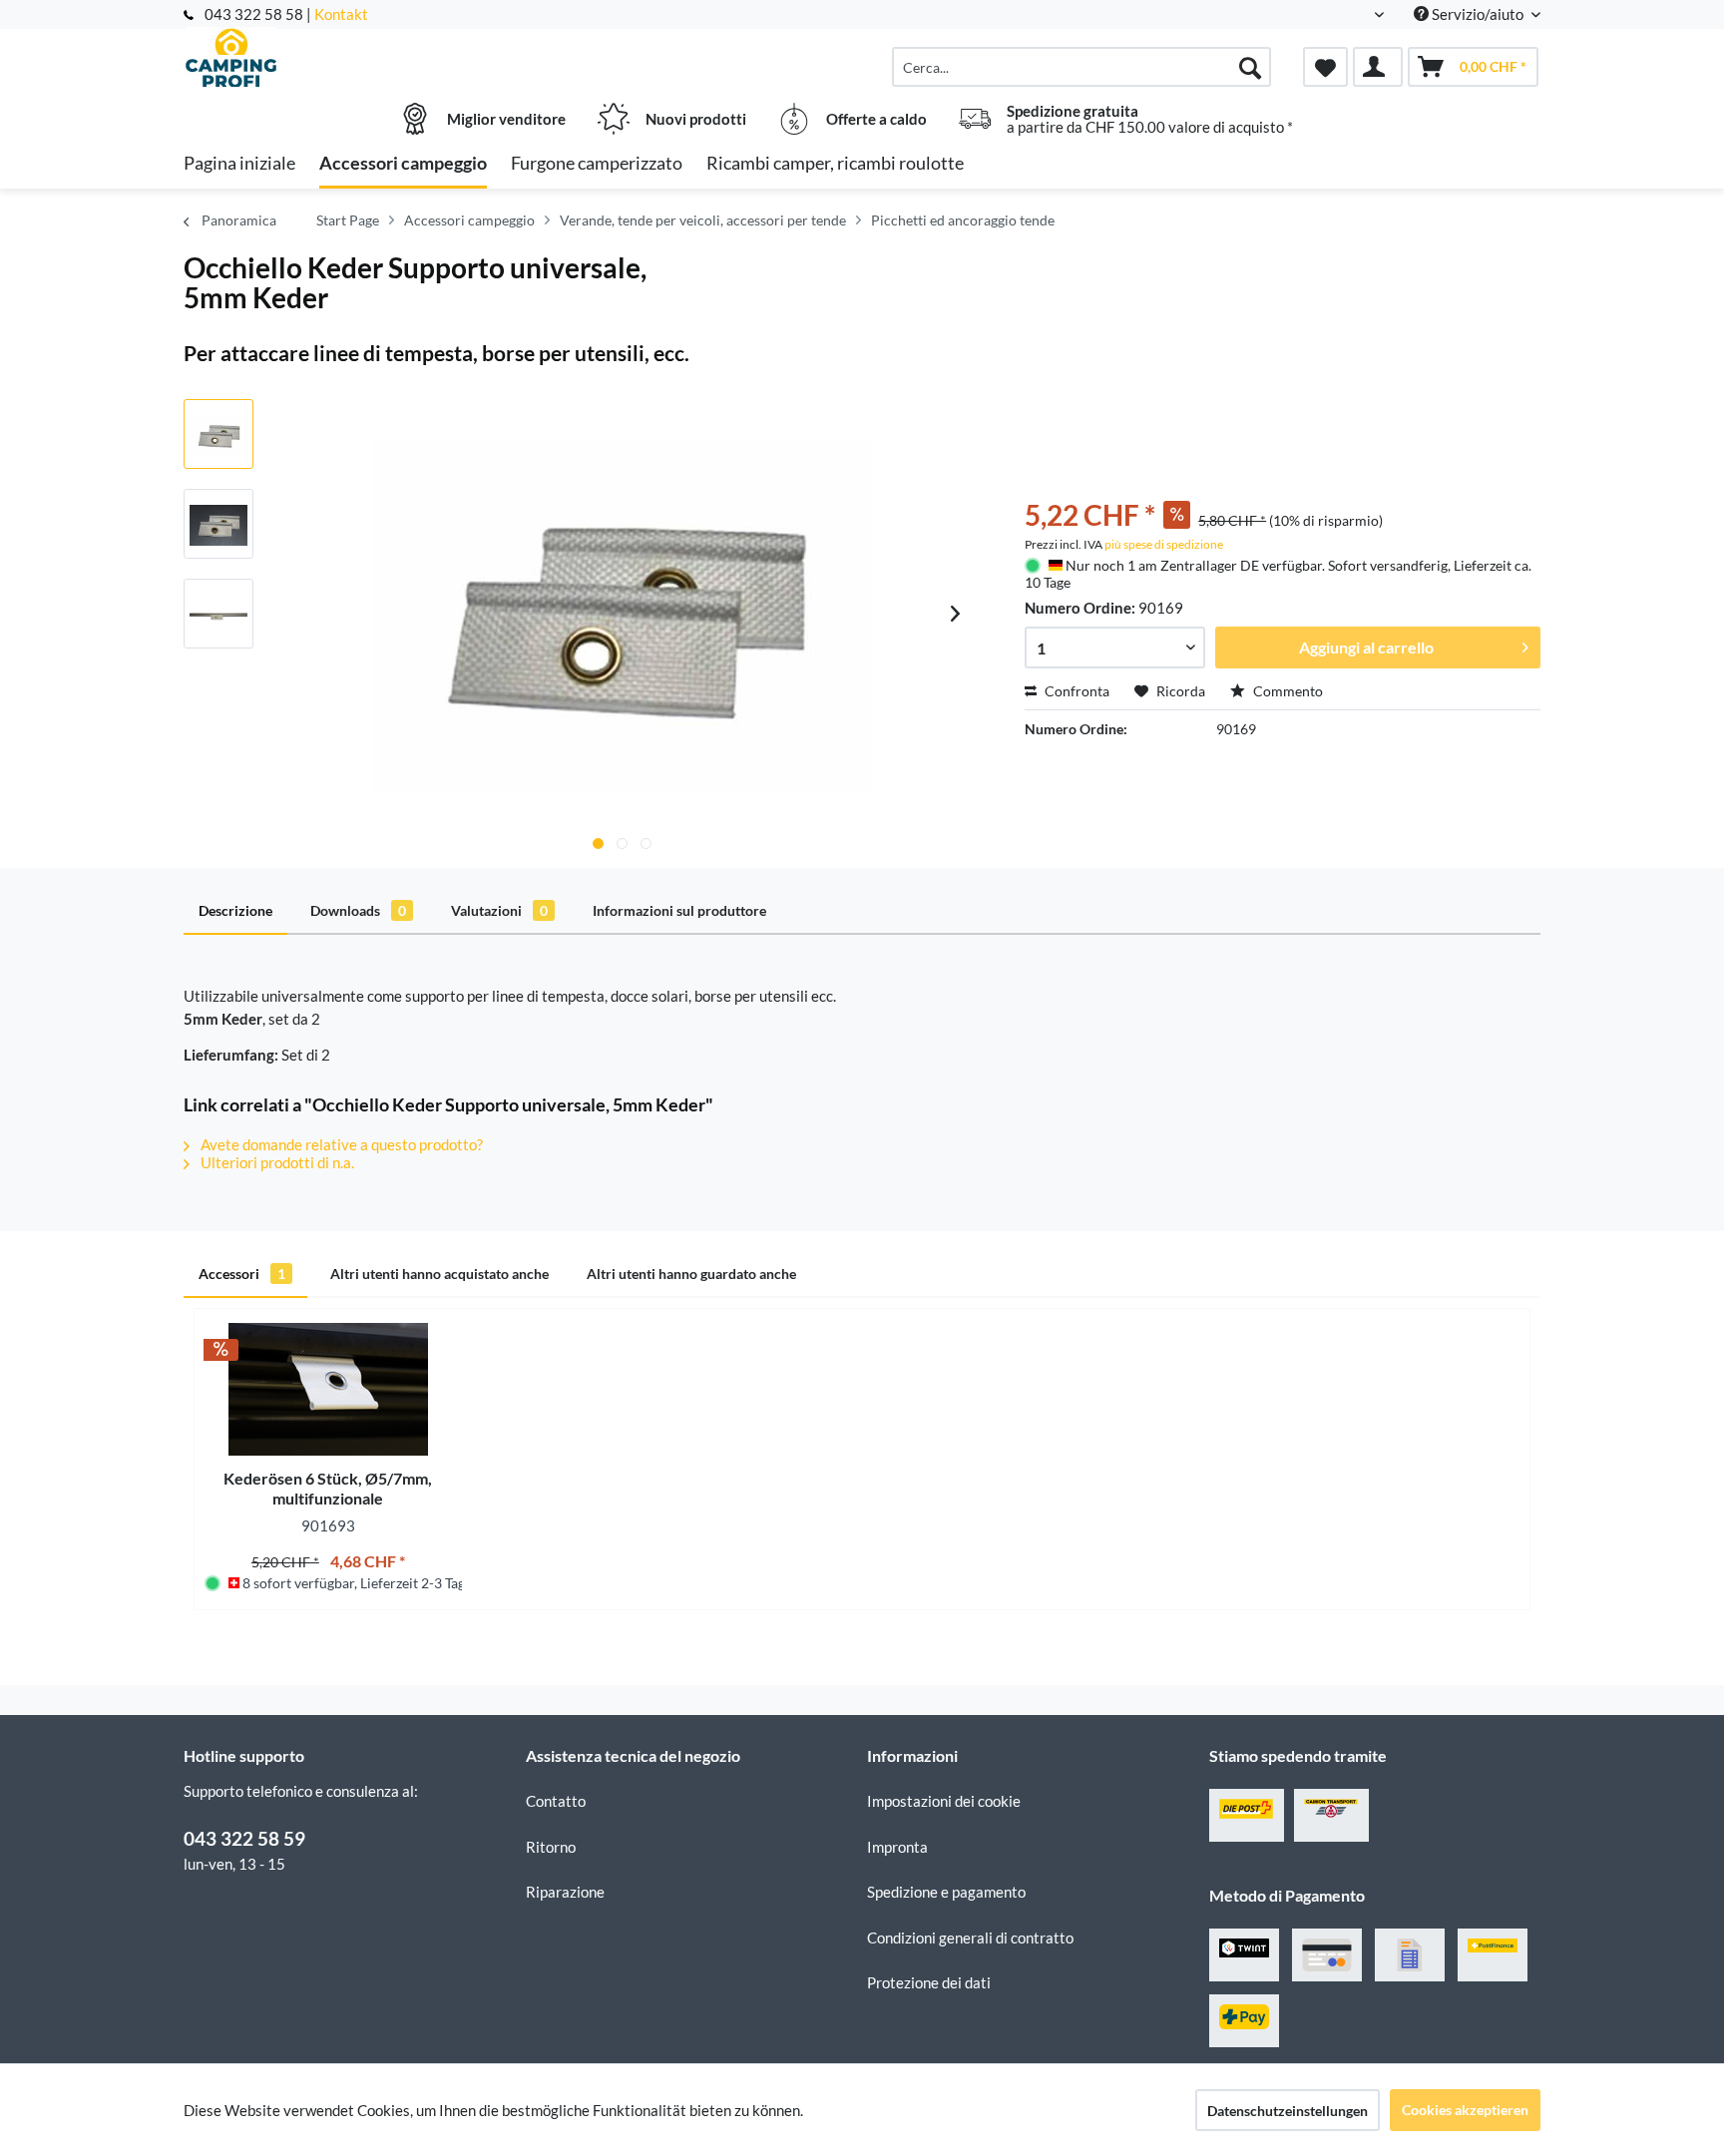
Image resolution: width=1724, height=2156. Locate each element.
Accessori (242, 1274)
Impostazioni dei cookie (944, 1801)
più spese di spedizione (1164, 544)
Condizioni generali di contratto (970, 1938)
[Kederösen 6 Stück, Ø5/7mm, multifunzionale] (328, 1389)
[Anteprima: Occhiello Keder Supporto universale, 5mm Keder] (218, 434)
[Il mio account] (1378, 67)
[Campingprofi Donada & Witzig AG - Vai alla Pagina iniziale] (352, 57)
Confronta (1076, 691)
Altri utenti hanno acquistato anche (439, 1274)
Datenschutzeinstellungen (1288, 2111)
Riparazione (565, 1892)
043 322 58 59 (244, 1838)
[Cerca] (1250, 67)
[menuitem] (1081, 67)
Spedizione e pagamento (946, 1892)
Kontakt (341, 14)
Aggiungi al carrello (1366, 647)
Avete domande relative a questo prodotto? (340, 1144)
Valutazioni (499, 910)
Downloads (358, 910)
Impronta (897, 1847)
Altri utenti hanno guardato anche (691, 1274)
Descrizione (235, 910)
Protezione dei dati (929, 1982)
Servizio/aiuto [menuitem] (1478, 14)
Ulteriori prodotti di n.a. (276, 1162)
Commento (1287, 691)
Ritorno (551, 1847)
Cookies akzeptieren (1465, 2110)
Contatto (556, 1801)
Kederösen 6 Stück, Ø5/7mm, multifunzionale (328, 1488)
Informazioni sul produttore (679, 910)
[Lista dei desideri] (1325, 67)
